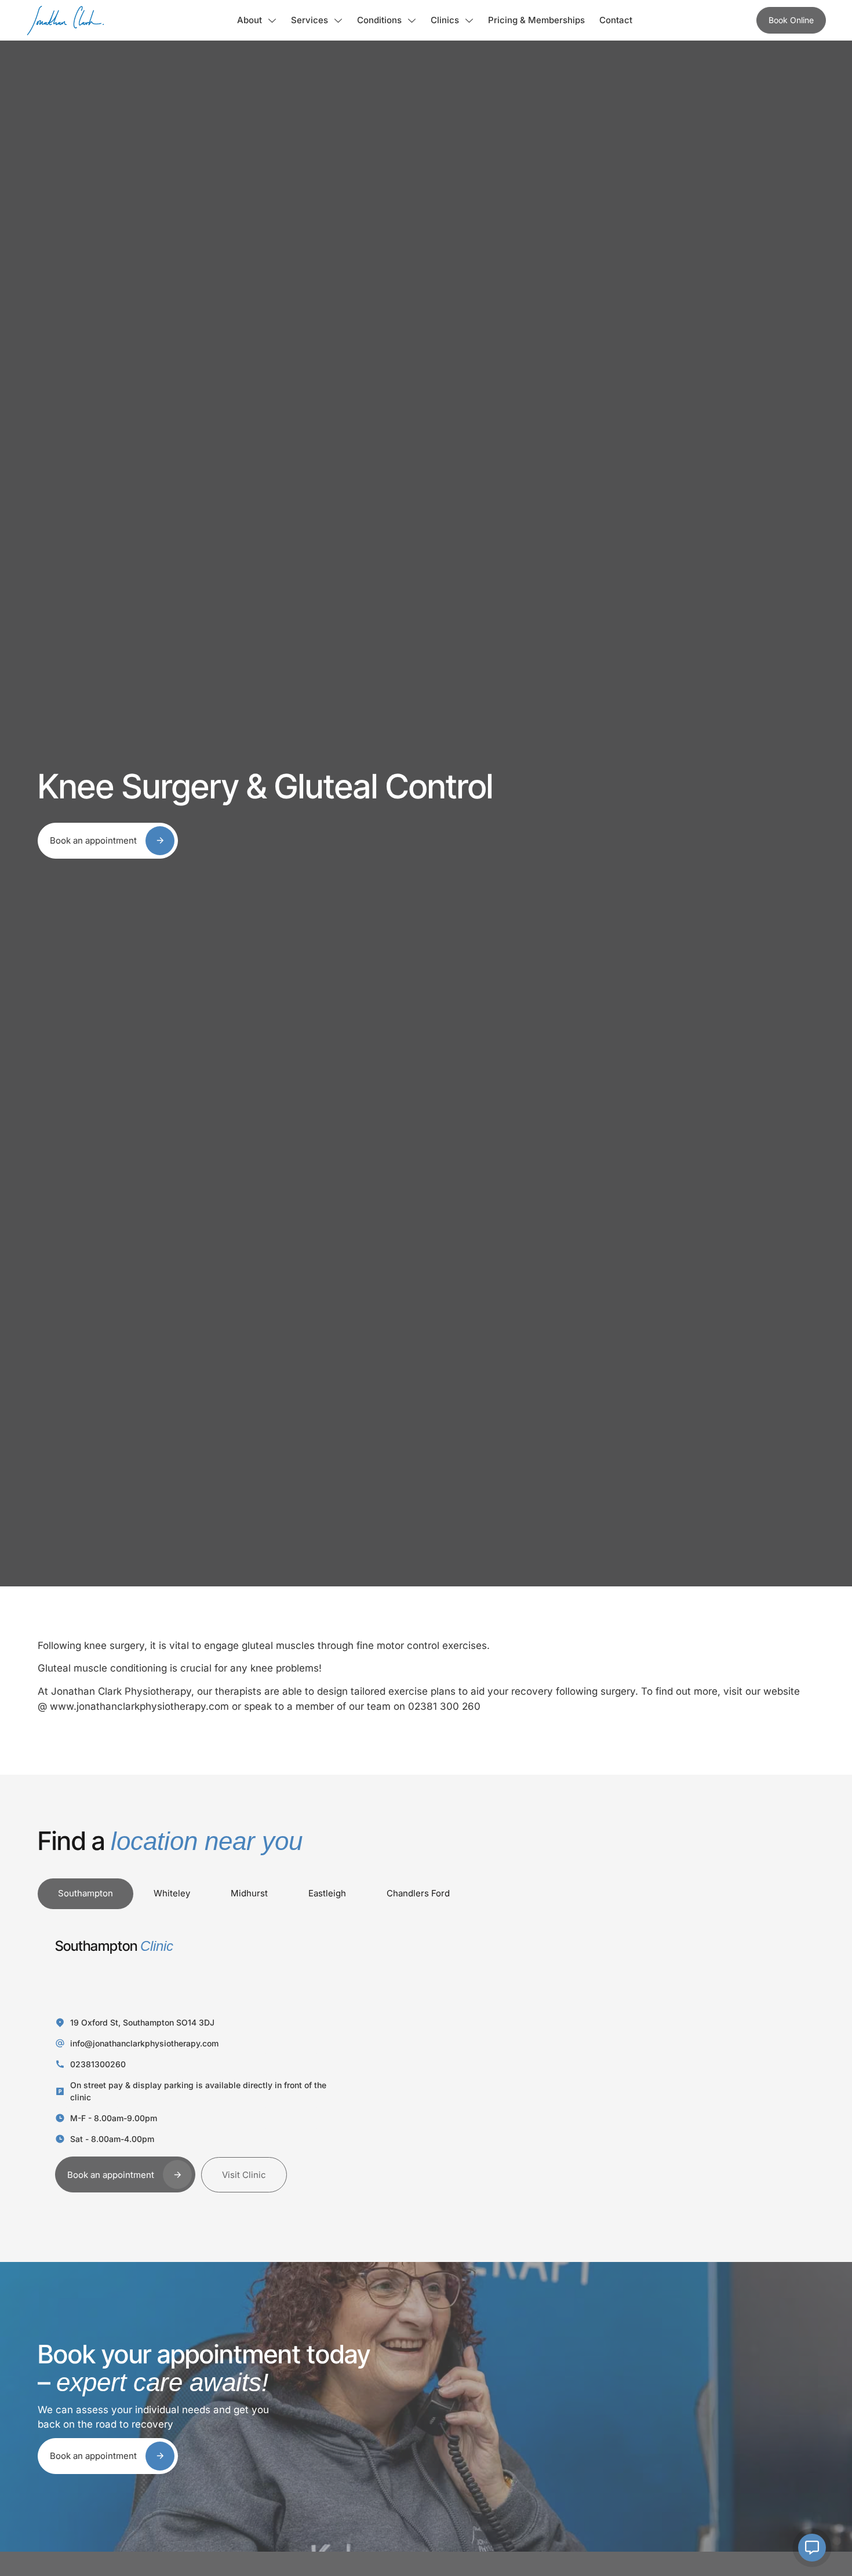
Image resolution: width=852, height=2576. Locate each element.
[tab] (85, 1894)
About (250, 20)
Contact (616, 20)
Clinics (445, 20)
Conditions (379, 20)
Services (310, 20)
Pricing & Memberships (536, 20)
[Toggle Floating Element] (812, 2548)
